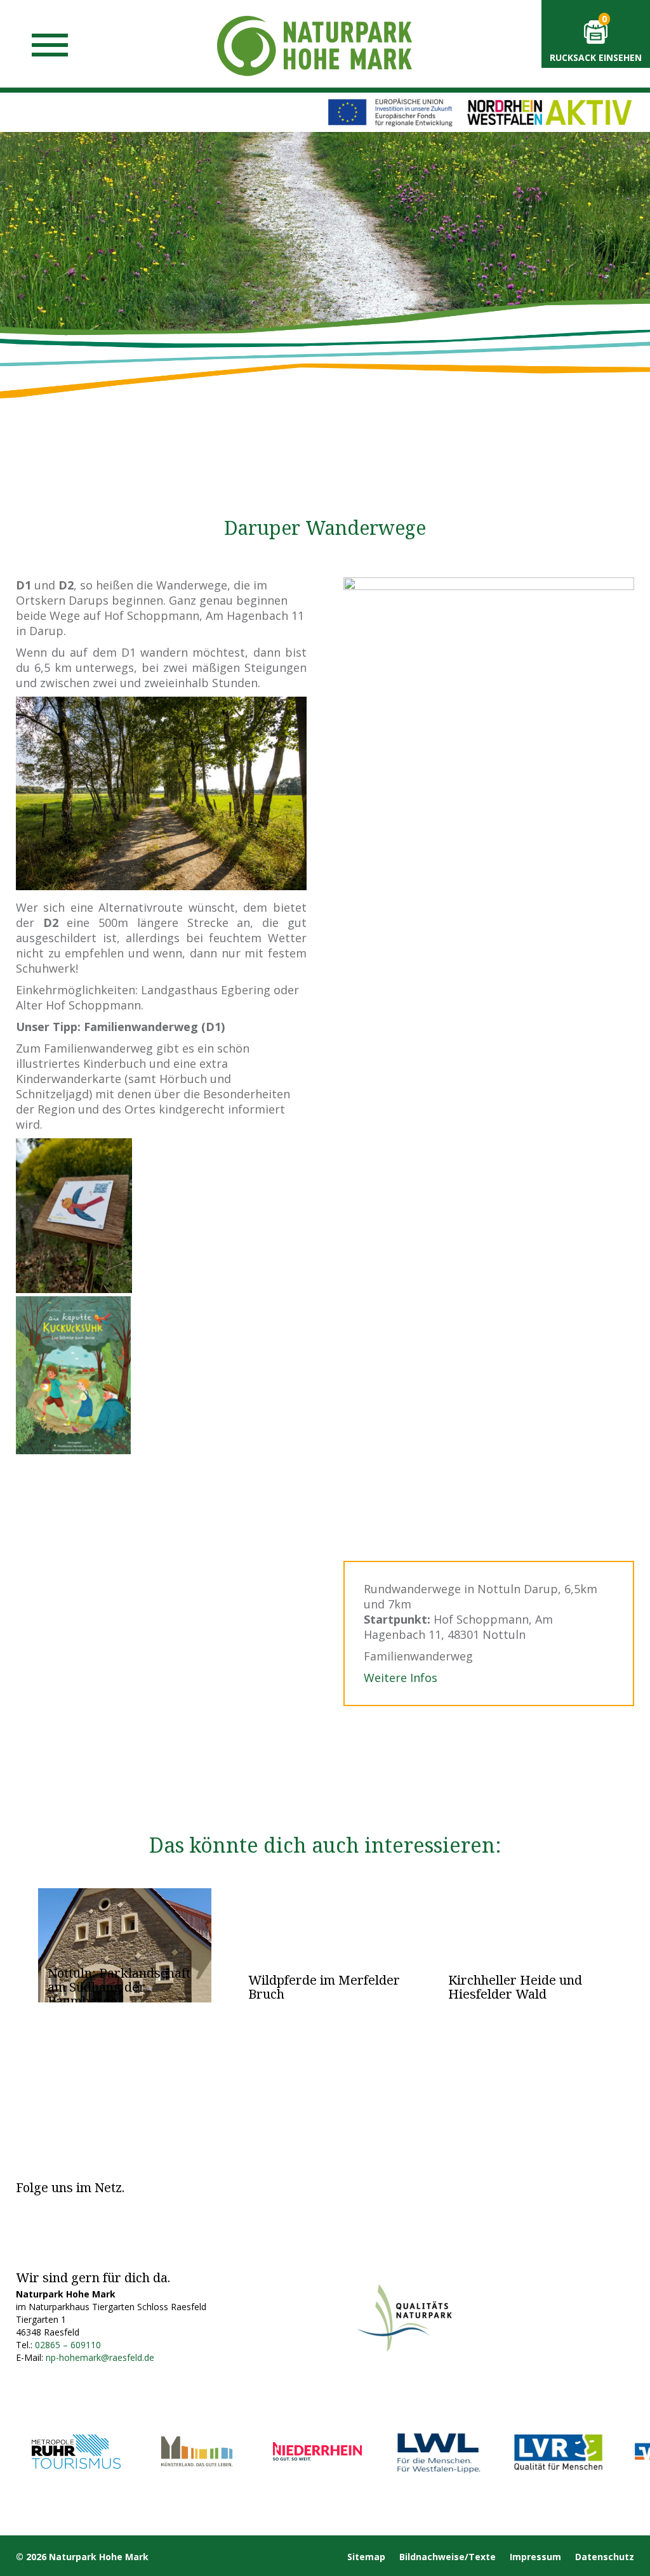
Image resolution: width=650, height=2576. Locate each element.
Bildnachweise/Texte (448, 2557)
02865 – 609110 (68, 2345)
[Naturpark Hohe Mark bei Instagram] (56, 2208)
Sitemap (366, 2557)
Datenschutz (605, 2557)
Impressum (535, 2557)
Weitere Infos (401, 1678)
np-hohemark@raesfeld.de (100, 2357)
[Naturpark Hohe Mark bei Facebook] (26, 2208)
